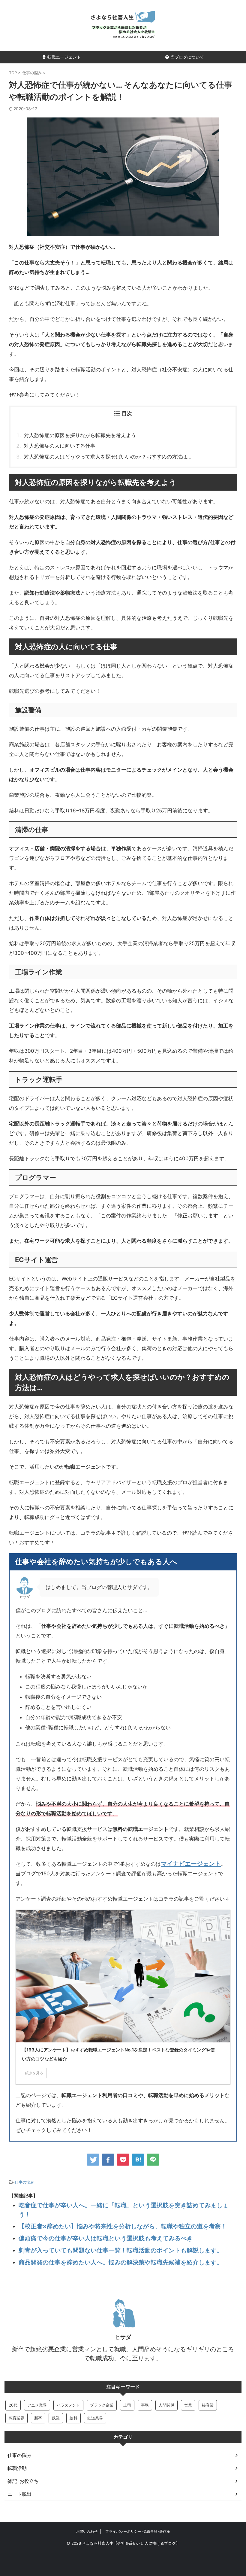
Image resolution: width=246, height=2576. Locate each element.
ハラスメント (68, 2405)
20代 (13, 2405)
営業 (188, 2405)
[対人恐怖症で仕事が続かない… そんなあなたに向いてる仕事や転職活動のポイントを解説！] (138, 2160)
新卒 (38, 2418)
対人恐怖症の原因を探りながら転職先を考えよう (80, 435)
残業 (56, 2418)
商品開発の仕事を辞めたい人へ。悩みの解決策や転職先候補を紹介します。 (121, 2262)
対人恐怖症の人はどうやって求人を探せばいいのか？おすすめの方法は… (108, 457)
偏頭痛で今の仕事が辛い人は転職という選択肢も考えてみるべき (106, 2238)
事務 (145, 2405)
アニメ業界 (37, 2405)
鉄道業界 (95, 2418)
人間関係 (166, 2405)
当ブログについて (187, 57)
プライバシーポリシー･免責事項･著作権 (138, 2531)
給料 (73, 2418)
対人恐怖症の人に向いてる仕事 (60, 446)
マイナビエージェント (191, 1863)
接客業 (208, 2405)
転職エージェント (64, 57)
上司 (127, 2405)
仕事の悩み (24, 2182)
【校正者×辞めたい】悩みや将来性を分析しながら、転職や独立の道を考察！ (123, 2226)
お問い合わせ (87, 2531)
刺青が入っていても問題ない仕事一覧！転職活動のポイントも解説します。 (121, 2250)
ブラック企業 (102, 2405)
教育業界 (16, 2418)
